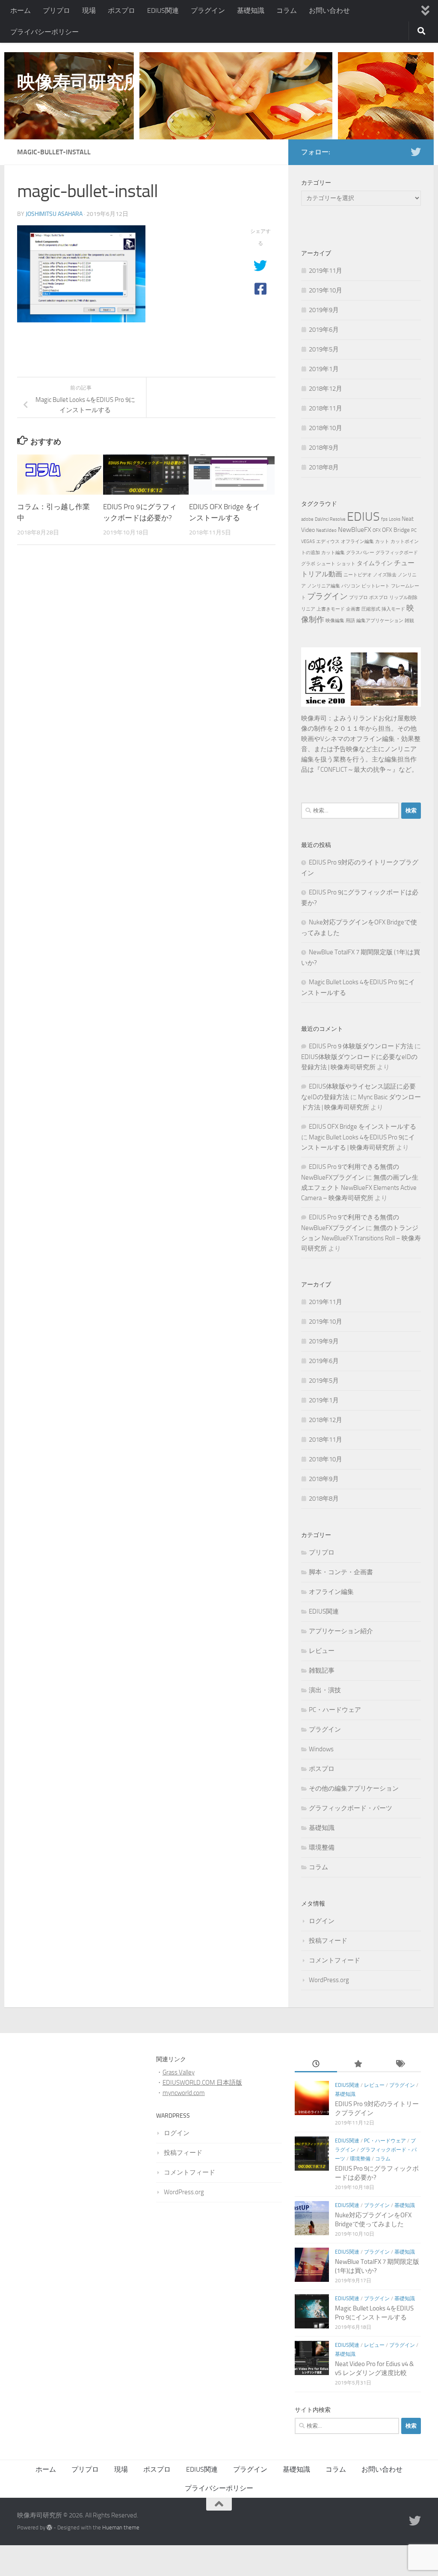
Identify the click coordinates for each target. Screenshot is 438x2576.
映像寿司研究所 (79, 82)
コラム (287, 10)
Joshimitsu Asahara (54, 214)
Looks (395, 519)
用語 (350, 621)
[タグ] (400, 2065)
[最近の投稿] (316, 2065)
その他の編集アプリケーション (354, 1788)
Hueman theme (121, 2527)
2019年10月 (326, 290)
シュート (326, 564)
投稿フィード (328, 1941)
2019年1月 (324, 369)
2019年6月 (324, 330)
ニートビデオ (358, 575)
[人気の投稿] (358, 2065)
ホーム (21, 10)
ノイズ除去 (385, 575)
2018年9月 (324, 448)
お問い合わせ (329, 10)
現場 (89, 10)
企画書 (353, 609)
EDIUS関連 (163, 10)
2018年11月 (326, 408)
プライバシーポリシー (44, 32)
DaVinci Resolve (330, 519)
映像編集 (335, 621)
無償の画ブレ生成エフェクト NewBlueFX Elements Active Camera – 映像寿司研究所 (360, 1188)
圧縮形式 (371, 609)
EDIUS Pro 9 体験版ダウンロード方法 (361, 1046)
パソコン (351, 586)
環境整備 (322, 1847)
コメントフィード (334, 1960)
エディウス (328, 541)
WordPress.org (329, 1980)
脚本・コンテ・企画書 (341, 1572)
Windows (321, 1749)
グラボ (308, 564)
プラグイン (208, 10)
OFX (377, 530)
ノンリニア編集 (324, 586)
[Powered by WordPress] (49, 2527)
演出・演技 (325, 1690)
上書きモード (331, 609)
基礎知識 (251, 10)
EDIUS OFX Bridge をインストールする (363, 1127)
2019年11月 (326, 271)
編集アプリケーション (380, 621)
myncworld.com (184, 2093)
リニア (308, 609)
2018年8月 (324, 467)
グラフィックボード (397, 553)
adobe (307, 519)
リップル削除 (403, 598)
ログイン (322, 1921)
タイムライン (375, 563)
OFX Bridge (396, 530)
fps (384, 519)
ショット (346, 564)
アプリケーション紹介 (341, 1631)
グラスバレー (360, 553)
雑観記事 (322, 1670)
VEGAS (308, 541)
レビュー (322, 1651)
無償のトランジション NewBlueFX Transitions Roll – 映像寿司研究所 (361, 1238)
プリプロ (56, 10)
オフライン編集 (357, 541)
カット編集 (333, 553)
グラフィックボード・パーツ (351, 1808)
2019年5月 (324, 349)
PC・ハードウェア (335, 1710)
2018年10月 (326, 428)
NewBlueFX (355, 530)
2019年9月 (324, 310)
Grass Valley (179, 2072)
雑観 (409, 621)
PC (414, 530)
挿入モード (393, 609)
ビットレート (376, 586)
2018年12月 (326, 389)
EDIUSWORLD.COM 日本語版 (202, 2083)
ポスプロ (121, 10)
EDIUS (363, 517)
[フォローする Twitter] (416, 152)
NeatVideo (326, 530)
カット (382, 541)
